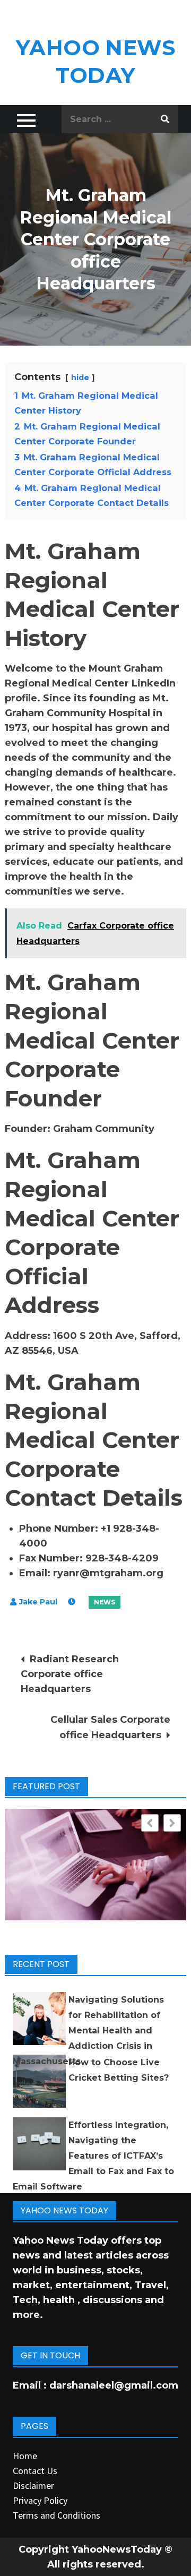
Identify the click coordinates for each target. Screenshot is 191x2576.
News (105, 1602)
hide (80, 377)
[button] (172, 1823)
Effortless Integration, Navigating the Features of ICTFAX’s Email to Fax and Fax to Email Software (93, 2156)
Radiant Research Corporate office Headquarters (70, 1674)
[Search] (165, 119)
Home (25, 2456)
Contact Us (35, 2471)
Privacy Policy (40, 2500)
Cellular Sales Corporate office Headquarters (110, 1727)
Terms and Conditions (57, 2515)
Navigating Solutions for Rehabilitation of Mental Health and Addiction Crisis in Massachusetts (88, 2030)
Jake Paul (38, 1602)
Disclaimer (33, 2485)
